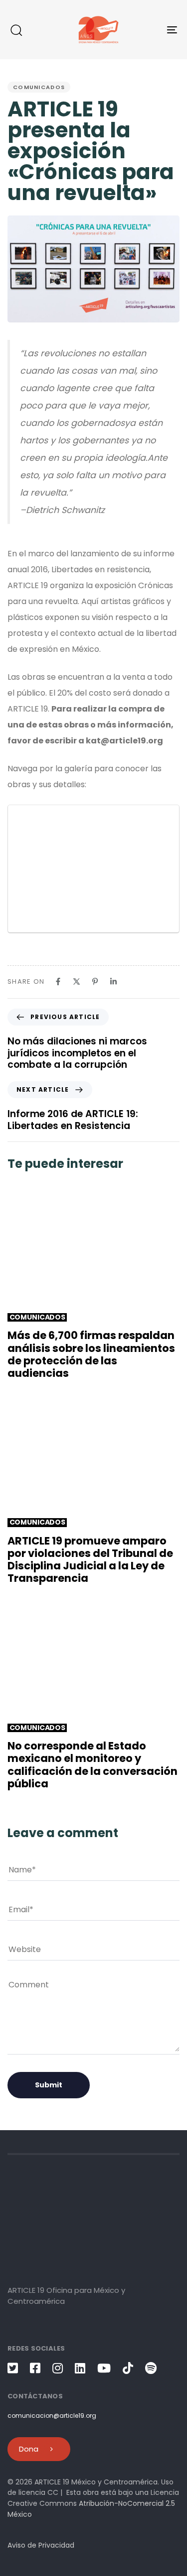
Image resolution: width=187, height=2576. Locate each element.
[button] (16, 30)
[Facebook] (58, 981)
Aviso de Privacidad (41, 2545)
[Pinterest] (95, 981)
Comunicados (39, 87)
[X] (77, 981)
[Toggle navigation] (149, 30)
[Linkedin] (113, 981)
